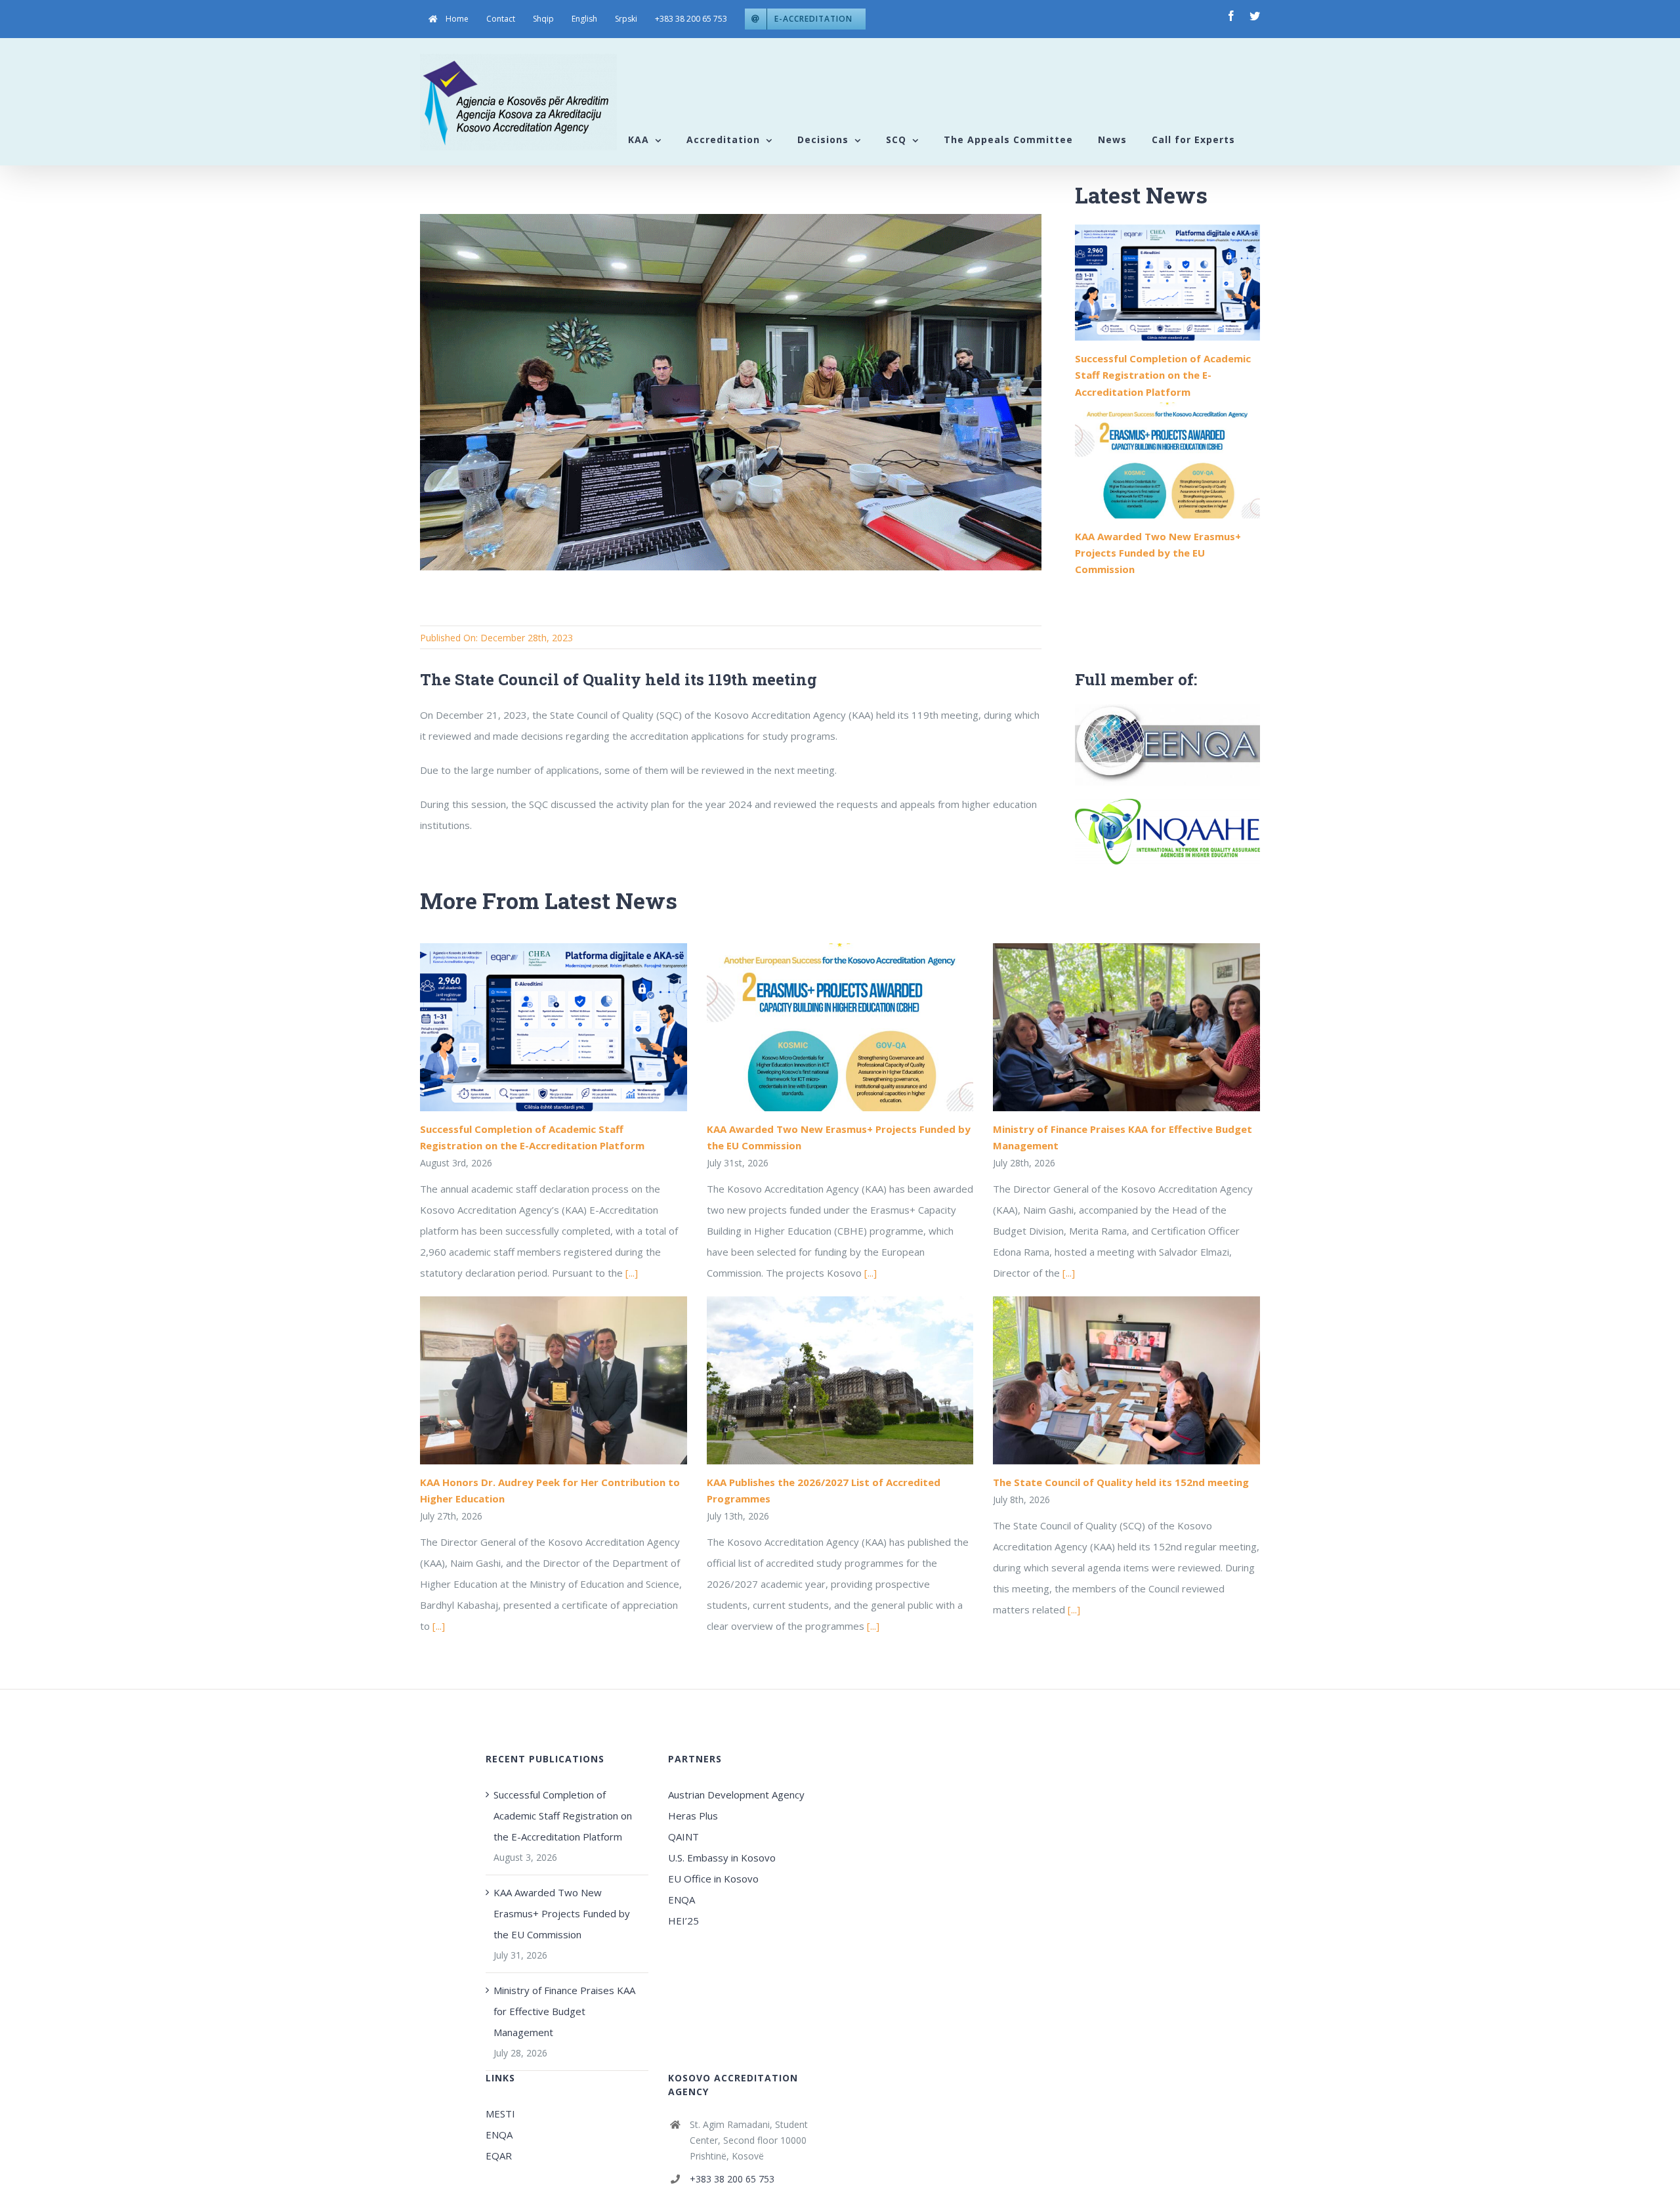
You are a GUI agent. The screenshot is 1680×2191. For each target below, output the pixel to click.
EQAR (499, 2156)
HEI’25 (683, 1921)
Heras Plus (693, 1816)
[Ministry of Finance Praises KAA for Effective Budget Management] (1126, 1027)
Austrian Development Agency (736, 1795)
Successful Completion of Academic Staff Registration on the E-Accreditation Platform (1163, 375)
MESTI (500, 2114)
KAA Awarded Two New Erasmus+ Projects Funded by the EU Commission (1158, 553)
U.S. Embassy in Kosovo (722, 1858)
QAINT (685, 1837)
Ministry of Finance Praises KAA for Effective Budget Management (564, 2011)
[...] (632, 1273)
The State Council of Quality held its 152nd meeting (1121, 1482)
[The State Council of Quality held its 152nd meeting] (1126, 1380)
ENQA (682, 1900)
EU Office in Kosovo (715, 1879)
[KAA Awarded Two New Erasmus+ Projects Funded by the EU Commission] (1167, 460)
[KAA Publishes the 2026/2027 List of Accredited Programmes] (840, 1380)
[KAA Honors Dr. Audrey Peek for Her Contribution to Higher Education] (554, 1380)
